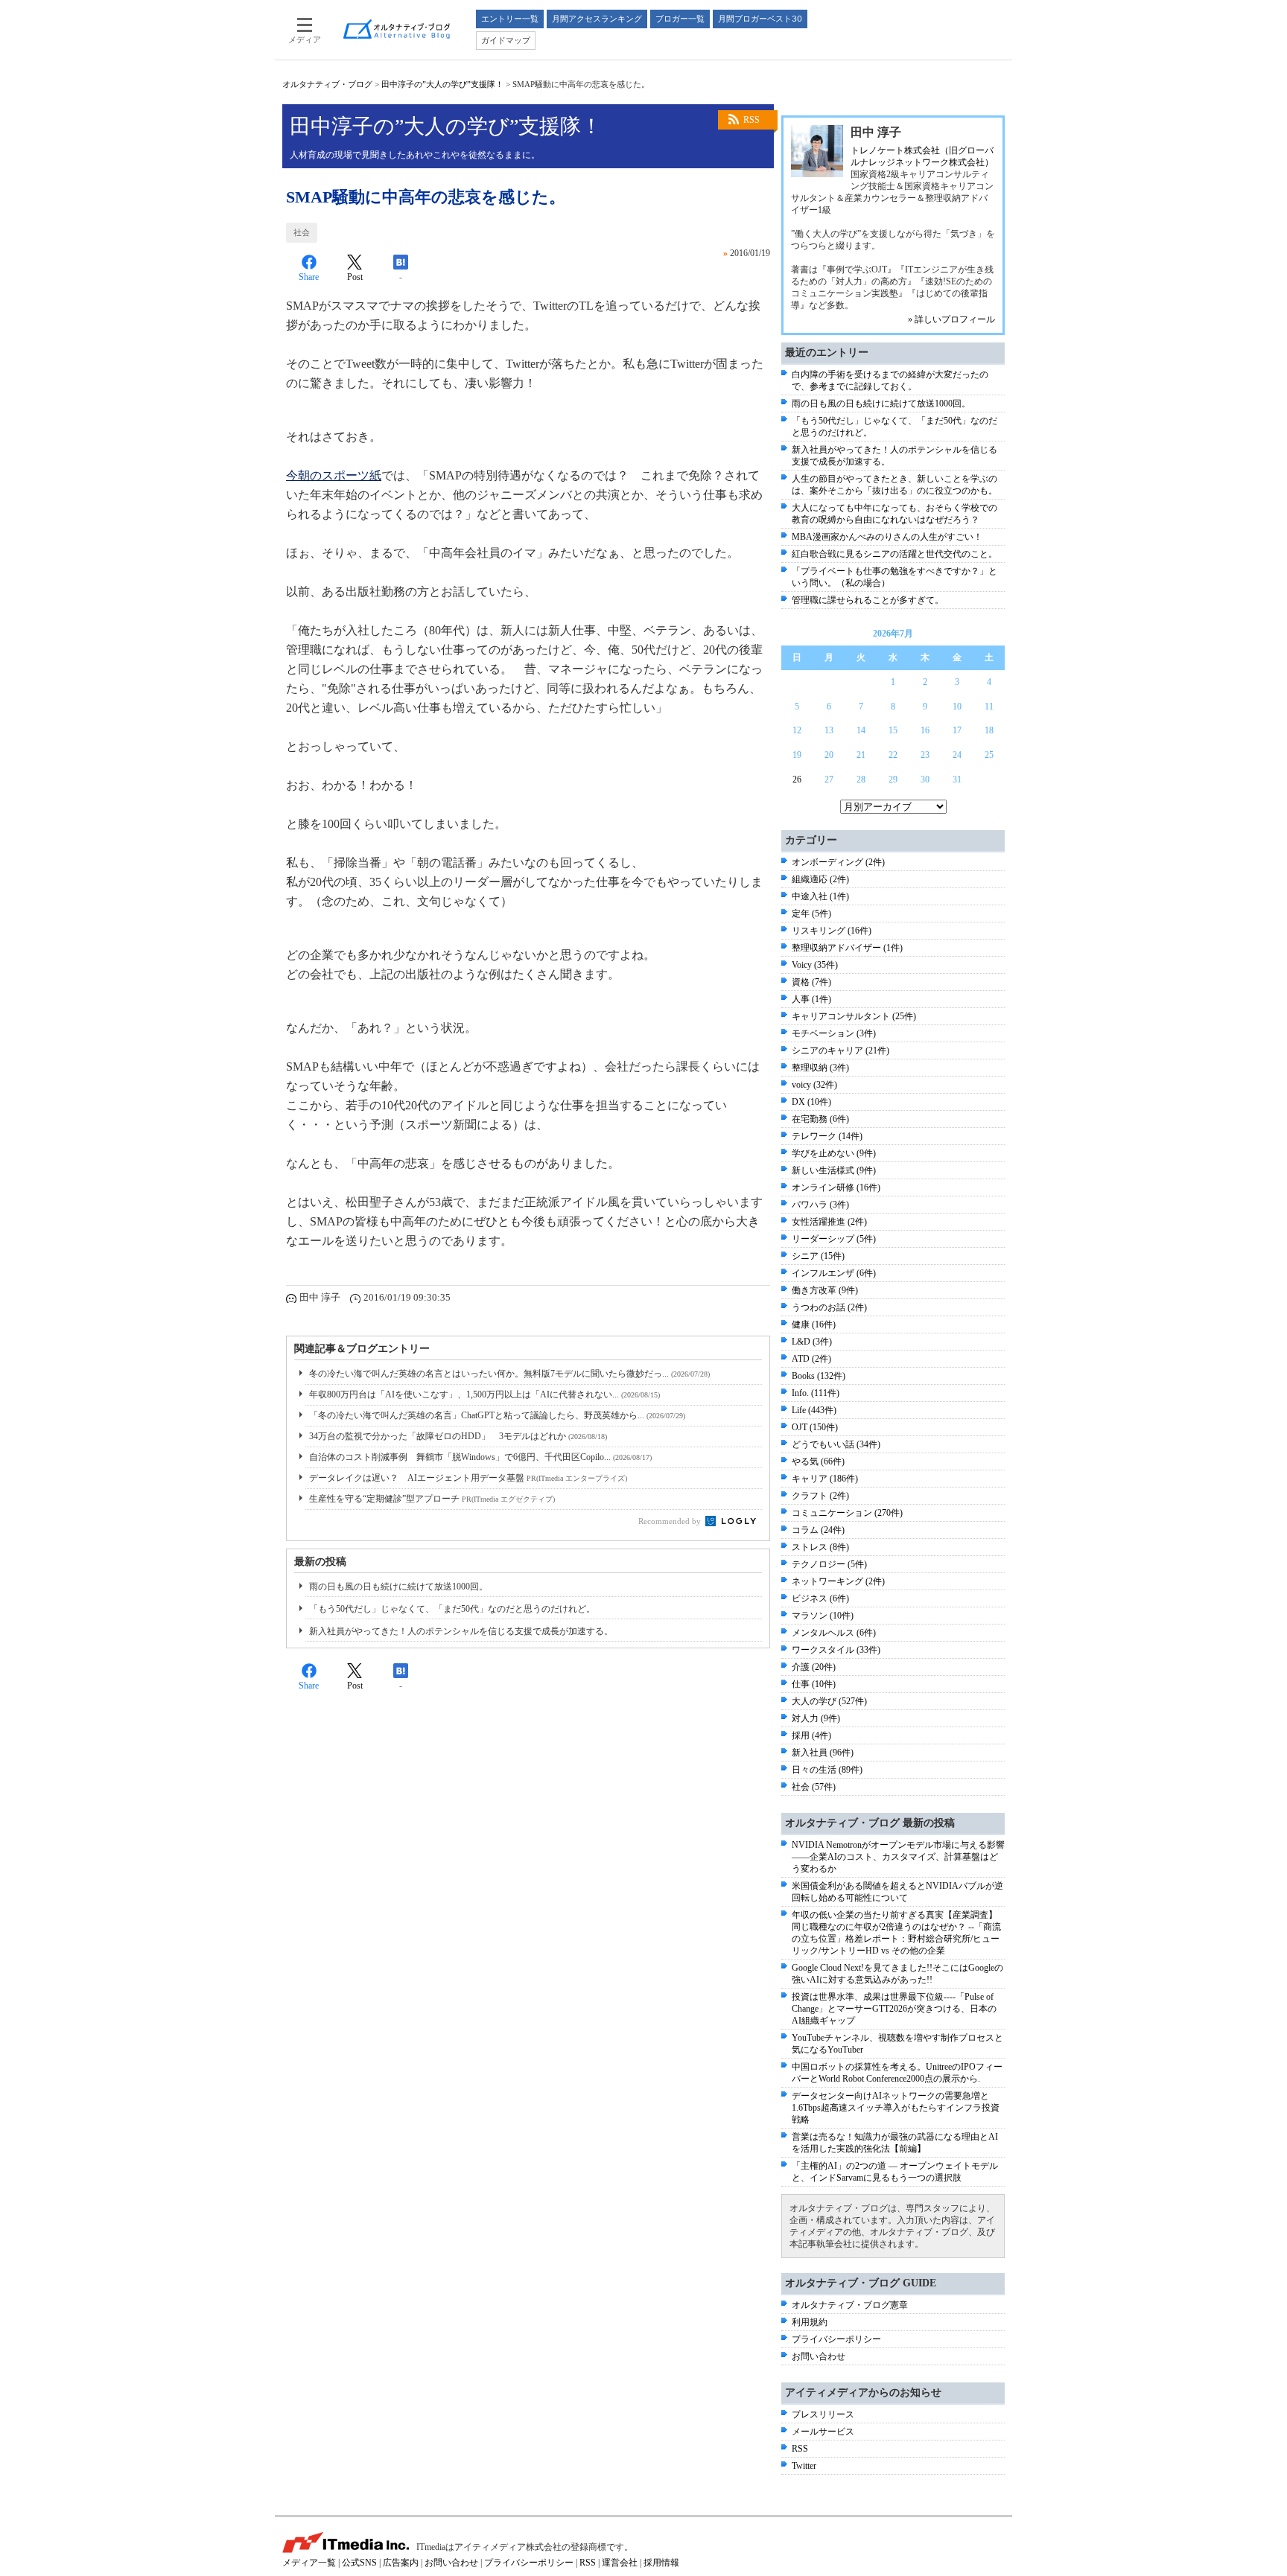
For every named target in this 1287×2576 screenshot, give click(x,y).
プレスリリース (823, 2414)
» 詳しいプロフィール (951, 319)
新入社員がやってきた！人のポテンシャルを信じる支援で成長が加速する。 (461, 1631)
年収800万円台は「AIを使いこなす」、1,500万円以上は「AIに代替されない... (484, 1394)
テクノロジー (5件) (829, 1564)
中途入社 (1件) (820, 896)
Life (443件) (814, 1410)
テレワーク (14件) (827, 1136)
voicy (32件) (814, 1085)
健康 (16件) (814, 1324)
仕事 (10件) (814, 1684)
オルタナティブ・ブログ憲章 (850, 2305)
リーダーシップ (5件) (834, 1239)
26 (797, 780)
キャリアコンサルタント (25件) (854, 1016)
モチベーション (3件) (834, 1033)
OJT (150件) (815, 1427)
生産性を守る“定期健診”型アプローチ (432, 1499)
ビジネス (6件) (820, 1598)
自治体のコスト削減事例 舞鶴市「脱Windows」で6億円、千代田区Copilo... (480, 1457)
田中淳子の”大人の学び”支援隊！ (442, 84)
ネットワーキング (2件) (838, 1581)
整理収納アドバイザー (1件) (847, 948)
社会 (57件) (814, 1787)
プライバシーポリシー (836, 2339)
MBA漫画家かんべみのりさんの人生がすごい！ (887, 537)
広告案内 (401, 2563)
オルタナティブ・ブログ (327, 84)
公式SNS (359, 2563)
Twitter (804, 2466)
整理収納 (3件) (820, 1068)
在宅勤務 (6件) (820, 1119)
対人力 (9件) (816, 1718)
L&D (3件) (812, 1342)
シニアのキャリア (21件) (840, 1051)
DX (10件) (811, 1102)
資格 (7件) (811, 982)
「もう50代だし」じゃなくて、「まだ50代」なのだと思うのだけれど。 (452, 1609)
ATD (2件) (811, 1359)
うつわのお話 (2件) (829, 1307)
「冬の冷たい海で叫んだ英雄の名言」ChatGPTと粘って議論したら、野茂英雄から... (497, 1415)
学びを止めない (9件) (834, 1153)
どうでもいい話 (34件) (836, 1444)
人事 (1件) (811, 999)
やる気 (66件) (818, 1461)
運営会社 (620, 2563)
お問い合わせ (819, 2356)
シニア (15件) (818, 1256)
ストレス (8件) (820, 1547)
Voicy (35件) (815, 965)
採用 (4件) (811, 1735)
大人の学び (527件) (829, 1701)
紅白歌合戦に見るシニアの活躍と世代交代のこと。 (894, 554)
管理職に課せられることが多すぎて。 (868, 600)
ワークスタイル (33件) (836, 1650)
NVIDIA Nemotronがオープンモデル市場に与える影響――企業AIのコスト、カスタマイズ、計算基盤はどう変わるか (898, 1857)
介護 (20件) (814, 1667)
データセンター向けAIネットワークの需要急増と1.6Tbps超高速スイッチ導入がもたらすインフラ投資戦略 (896, 2108)
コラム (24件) (818, 1530)
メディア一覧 (309, 2563)
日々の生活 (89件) (827, 1770)
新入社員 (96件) (823, 1753)
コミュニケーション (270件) (847, 1513)
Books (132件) (819, 1376)
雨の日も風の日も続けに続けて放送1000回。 (398, 1587)
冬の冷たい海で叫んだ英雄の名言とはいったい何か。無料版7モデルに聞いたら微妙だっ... (509, 1374)
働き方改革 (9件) (825, 1290)
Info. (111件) (816, 1393)
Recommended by (671, 1521)
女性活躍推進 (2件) (829, 1222)
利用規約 (810, 2322)
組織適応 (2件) (820, 879)
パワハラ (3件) (820, 1205)
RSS (751, 120)
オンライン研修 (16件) (836, 1187)
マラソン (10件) (823, 1616)
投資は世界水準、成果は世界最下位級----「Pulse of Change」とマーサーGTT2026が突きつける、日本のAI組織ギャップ (894, 2009)
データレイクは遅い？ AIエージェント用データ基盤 (468, 1478)
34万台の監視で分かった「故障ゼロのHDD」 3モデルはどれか (458, 1436)
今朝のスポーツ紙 (334, 475)
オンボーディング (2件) (838, 862)
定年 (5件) (811, 914)
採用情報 (661, 2563)
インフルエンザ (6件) (834, 1273)
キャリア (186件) (825, 1479)
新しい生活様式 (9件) (834, 1170)
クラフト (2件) (820, 1496)
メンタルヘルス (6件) (834, 1633)
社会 (302, 232)
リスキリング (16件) (832, 931)
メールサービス (823, 2432)
